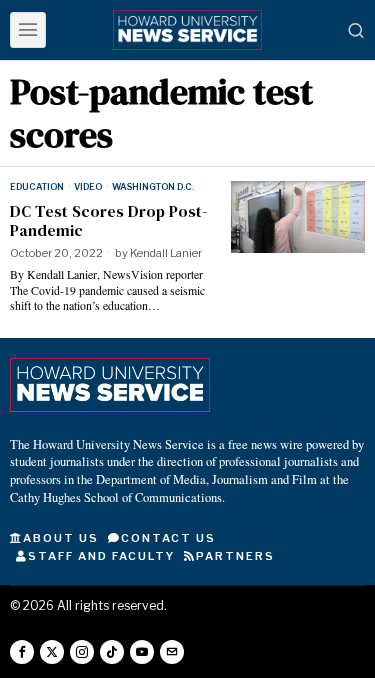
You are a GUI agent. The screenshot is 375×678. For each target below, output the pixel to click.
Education (37, 186)
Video (88, 186)
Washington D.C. (153, 186)
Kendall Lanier (166, 253)
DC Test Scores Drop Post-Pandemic (108, 221)
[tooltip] (22, 652)
